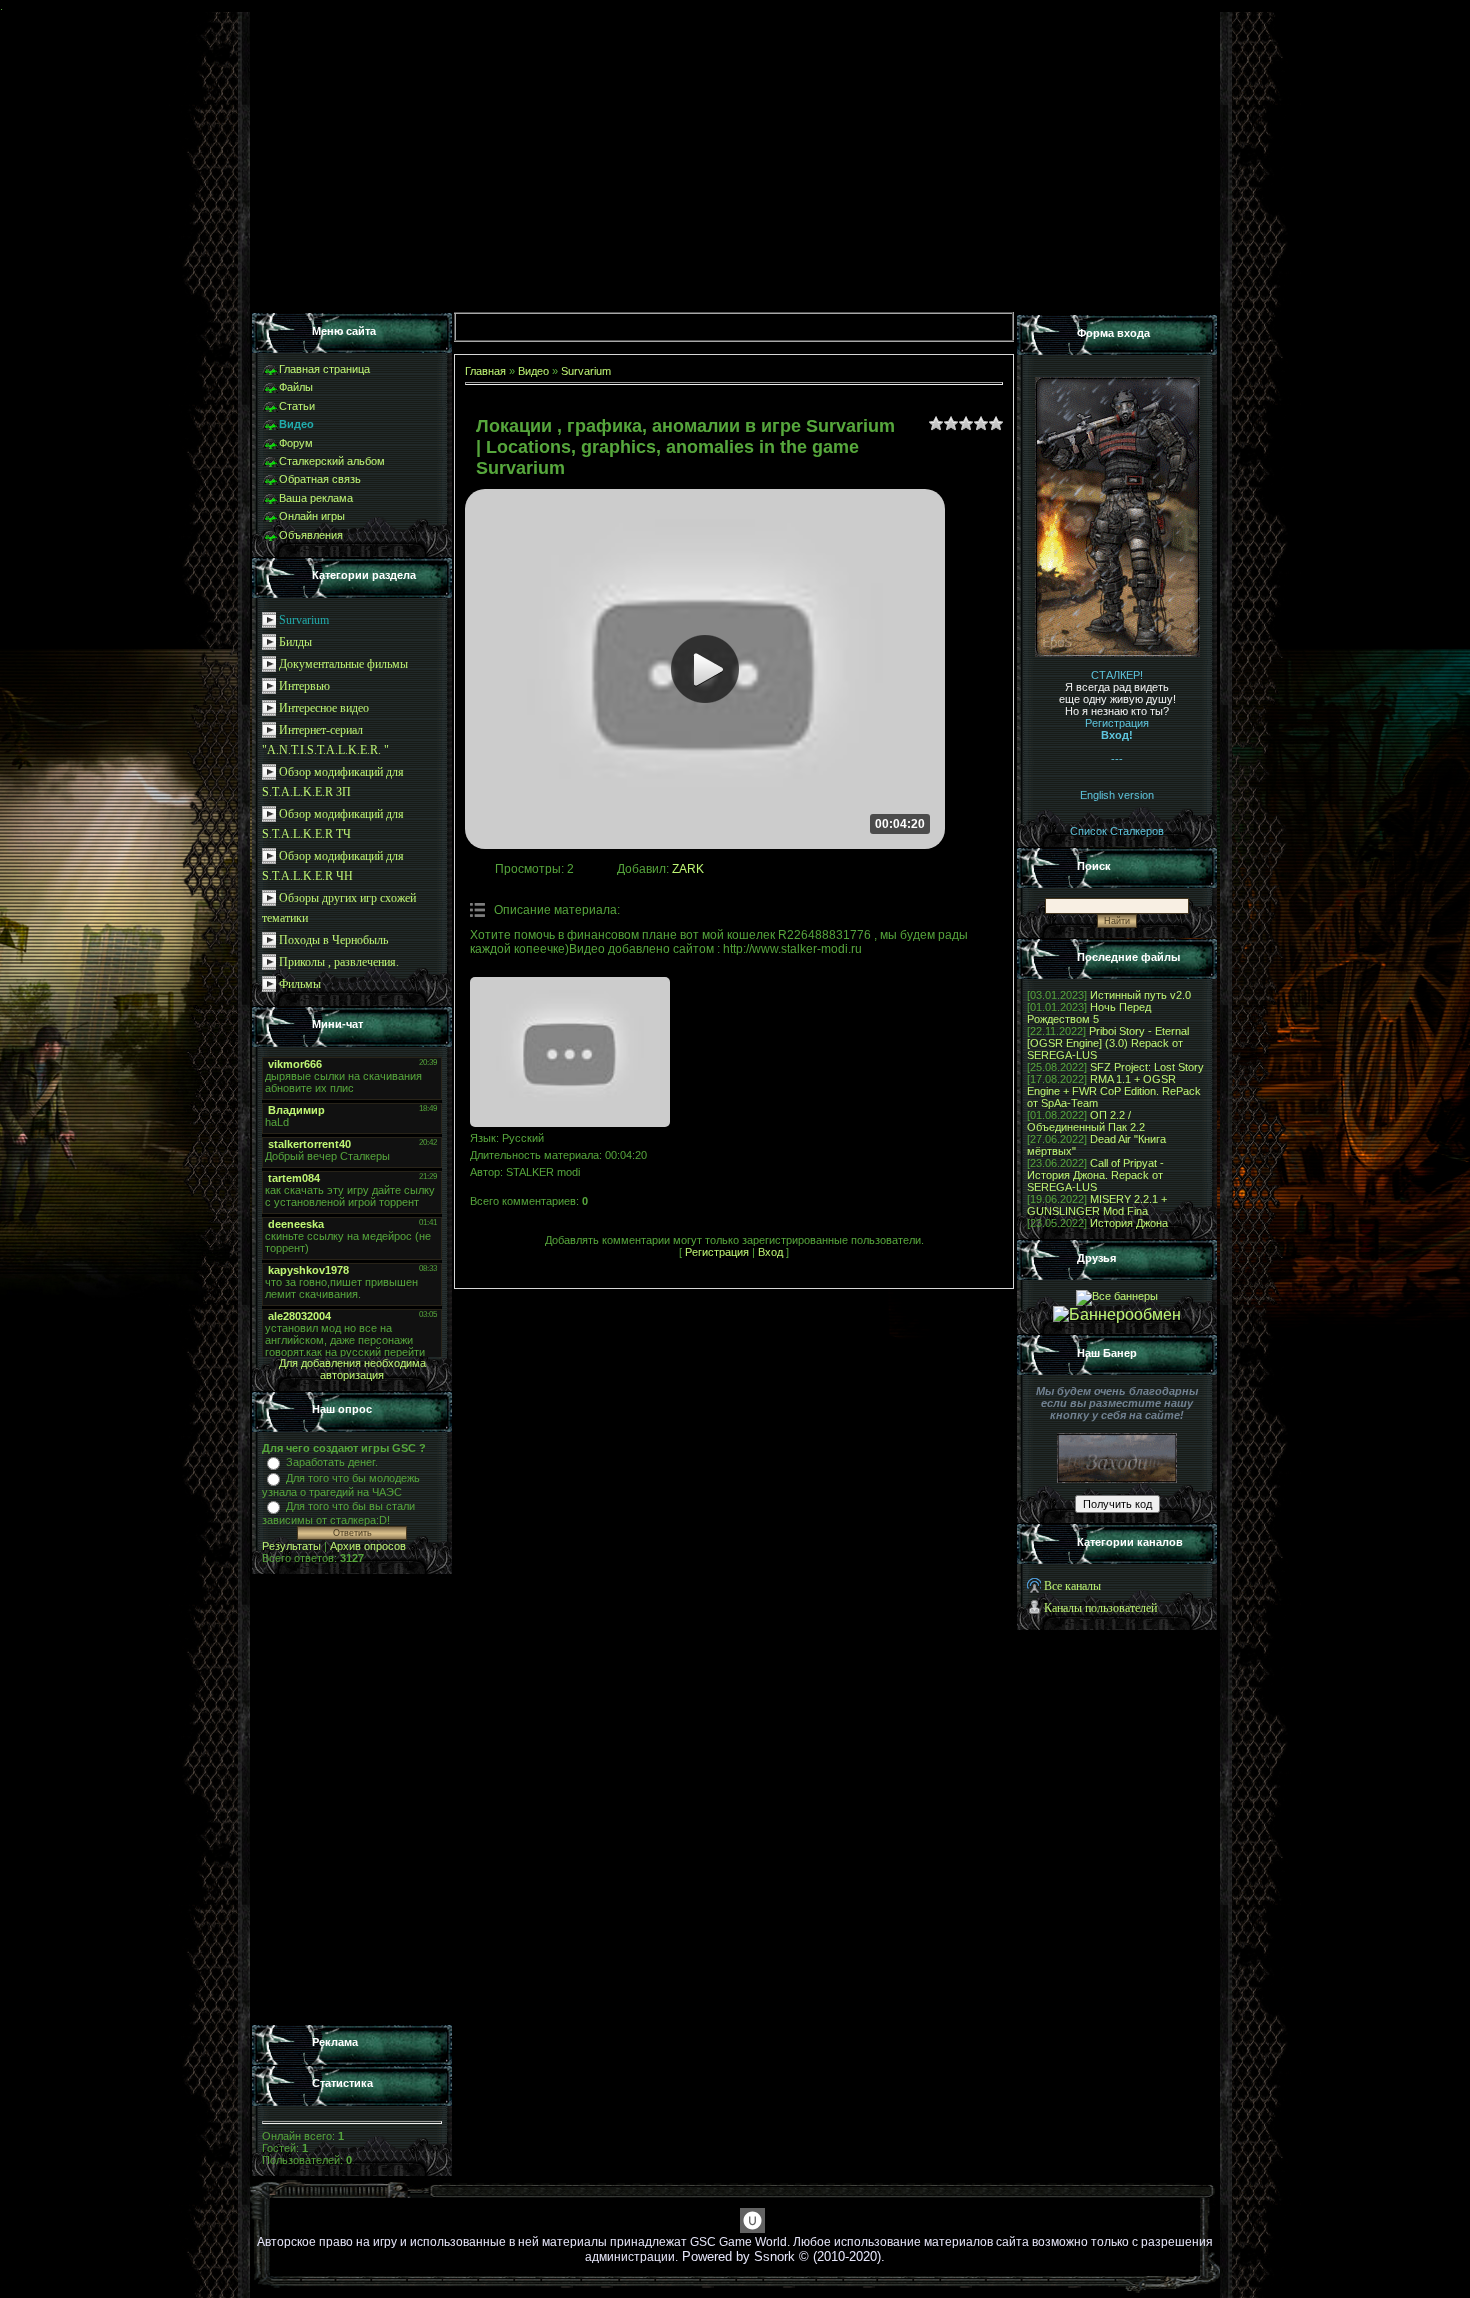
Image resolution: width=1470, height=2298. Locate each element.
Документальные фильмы (343, 664)
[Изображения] (570, 1052)
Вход (770, 1252)
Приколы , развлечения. (339, 962)
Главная (485, 371)
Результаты (291, 1546)
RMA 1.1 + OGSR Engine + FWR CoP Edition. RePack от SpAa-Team (1114, 1091)
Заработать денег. (332, 1462)
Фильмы (300, 984)
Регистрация (717, 1252)
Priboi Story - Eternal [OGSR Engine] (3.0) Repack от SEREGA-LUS (1108, 1043)
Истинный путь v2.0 (1140, 995)
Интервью (304, 686)
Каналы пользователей (1100, 1608)
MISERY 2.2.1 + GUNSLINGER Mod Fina (1097, 1205)
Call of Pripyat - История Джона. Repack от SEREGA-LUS (1095, 1175)
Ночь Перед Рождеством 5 (1089, 1013)
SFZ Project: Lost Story (1147, 1067)
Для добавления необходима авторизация (352, 1369)
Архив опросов (368, 1546)
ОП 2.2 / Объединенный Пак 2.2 (1086, 1121)
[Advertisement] (352, 1800)
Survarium (304, 620)
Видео (533, 371)
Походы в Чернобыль (333, 940)
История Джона (1129, 1223)
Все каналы (1072, 1586)
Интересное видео (324, 708)
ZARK (688, 869)
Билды (295, 642)
